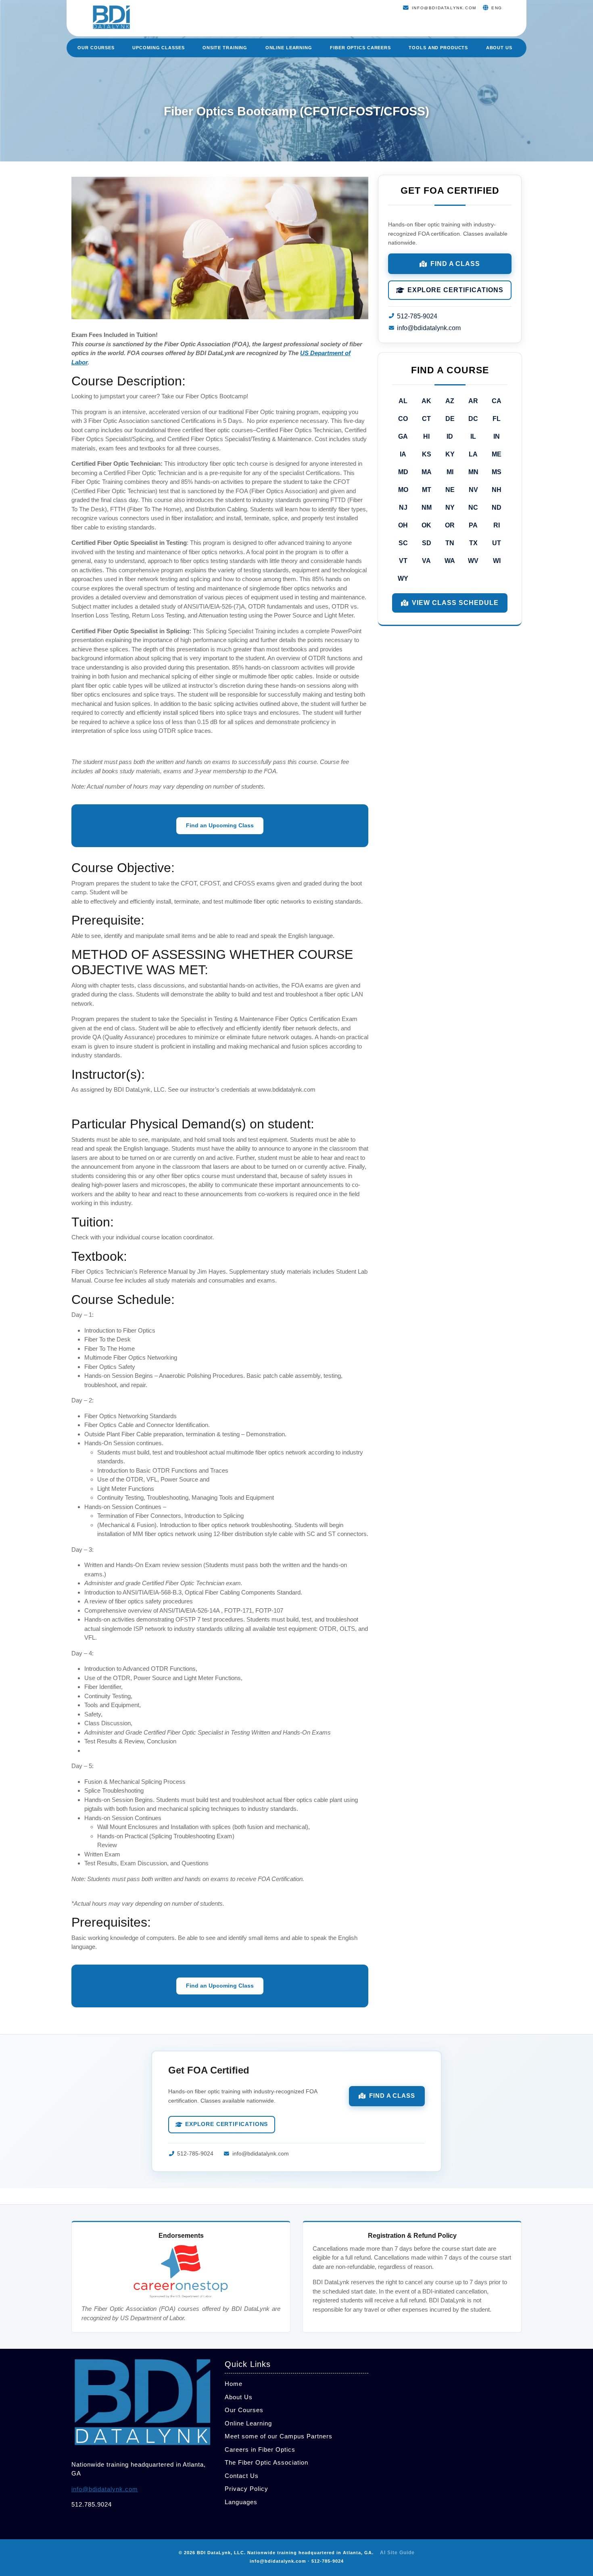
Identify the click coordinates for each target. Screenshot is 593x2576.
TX (473, 543)
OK (426, 525)
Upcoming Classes (158, 48)
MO (403, 490)
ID (450, 436)
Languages (241, 2502)
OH (403, 525)
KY (450, 454)
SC (403, 543)
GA (403, 436)
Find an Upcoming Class (220, 825)
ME (497, 454)
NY (450, 507)
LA (473, 454)
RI (497, 525)
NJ (403, 507)
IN (497, 436)
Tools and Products (438, 48)
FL (497, 419)
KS (427, 454)
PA (473, 525)
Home (234, 2384)
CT (426, 419)
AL (403, 401)
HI (426, 436)
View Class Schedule (455, 603)
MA (427, 472)
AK (426, 401)
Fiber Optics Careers (360, 48)
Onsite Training (225, 48)
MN (473, 472)
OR (450, 525)
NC (473, 507)
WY (403, 579)
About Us (499, 48)
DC (473, 419)
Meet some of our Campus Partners (279, 2436)
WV (473, 561)
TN (450, 543)
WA (450, 561)
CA (497, 401)
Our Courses (96, 48)
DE (450, 419)
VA (426, 561)
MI (450, 472)
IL (473, 436)
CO (403, 419)
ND (497, 507)
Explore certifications (455, 290)
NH (497, 490)
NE (450, 490)
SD (427, 543)
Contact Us (242, 2476)
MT (427, 490)
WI (497, 561)
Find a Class (455, 264)
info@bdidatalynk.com (429, 328)
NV (473, 490)
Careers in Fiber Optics (260, 2449)
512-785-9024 (417, 316)
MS (497, 472)
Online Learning (289, 48)
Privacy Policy (246, 2489)
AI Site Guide (397, 2553)
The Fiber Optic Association (266, 2462)
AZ (450, 401)
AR (473, 401)
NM (427, 507)
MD (403, 472)
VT (403, 561)
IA (403, 454)
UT (497, 543)
